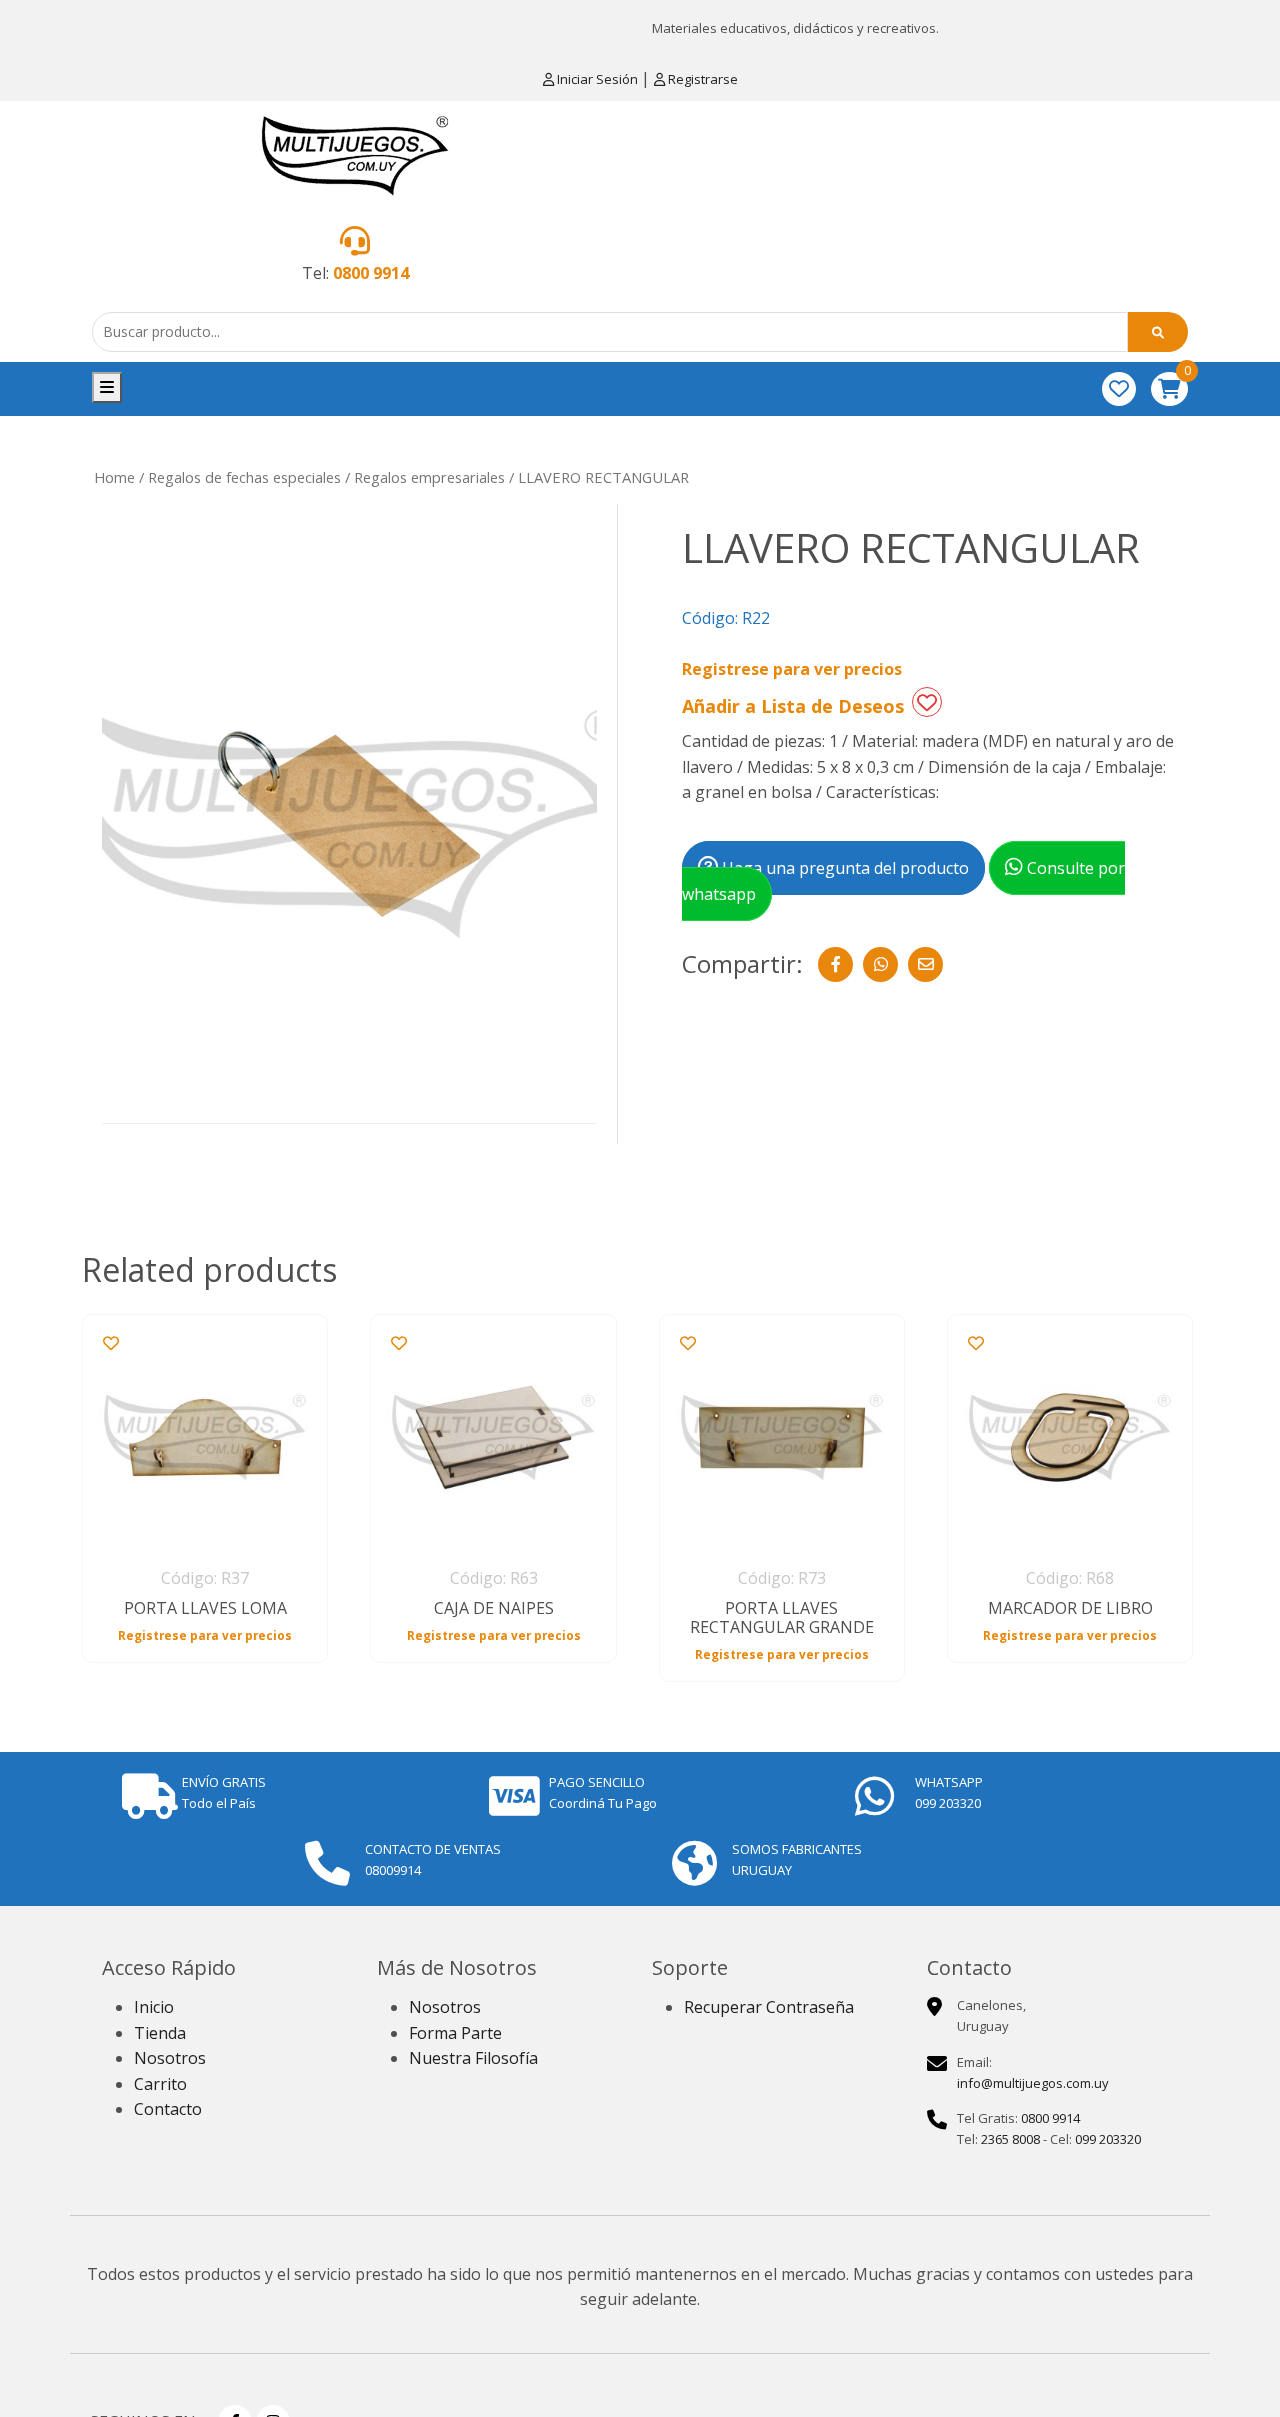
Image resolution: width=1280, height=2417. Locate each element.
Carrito (160, 2084)
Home (114, 477)
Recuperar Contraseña (769, 2007)
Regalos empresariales (429, 477)
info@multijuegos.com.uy (1033, 2083)
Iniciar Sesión (597, 79)
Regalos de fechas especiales (244, 477)
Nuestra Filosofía (473, 2058)
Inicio (154, 2007)
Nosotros (170, 2058)
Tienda (160, 2033)
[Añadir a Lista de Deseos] (927, 702)
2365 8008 (1010, 2139)
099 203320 (1108, 2139)
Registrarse (701, 79)
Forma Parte (455, 2033)
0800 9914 (371, 273)
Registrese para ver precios (792, 669)
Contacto (168, 2109)
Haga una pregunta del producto (843, 868)
